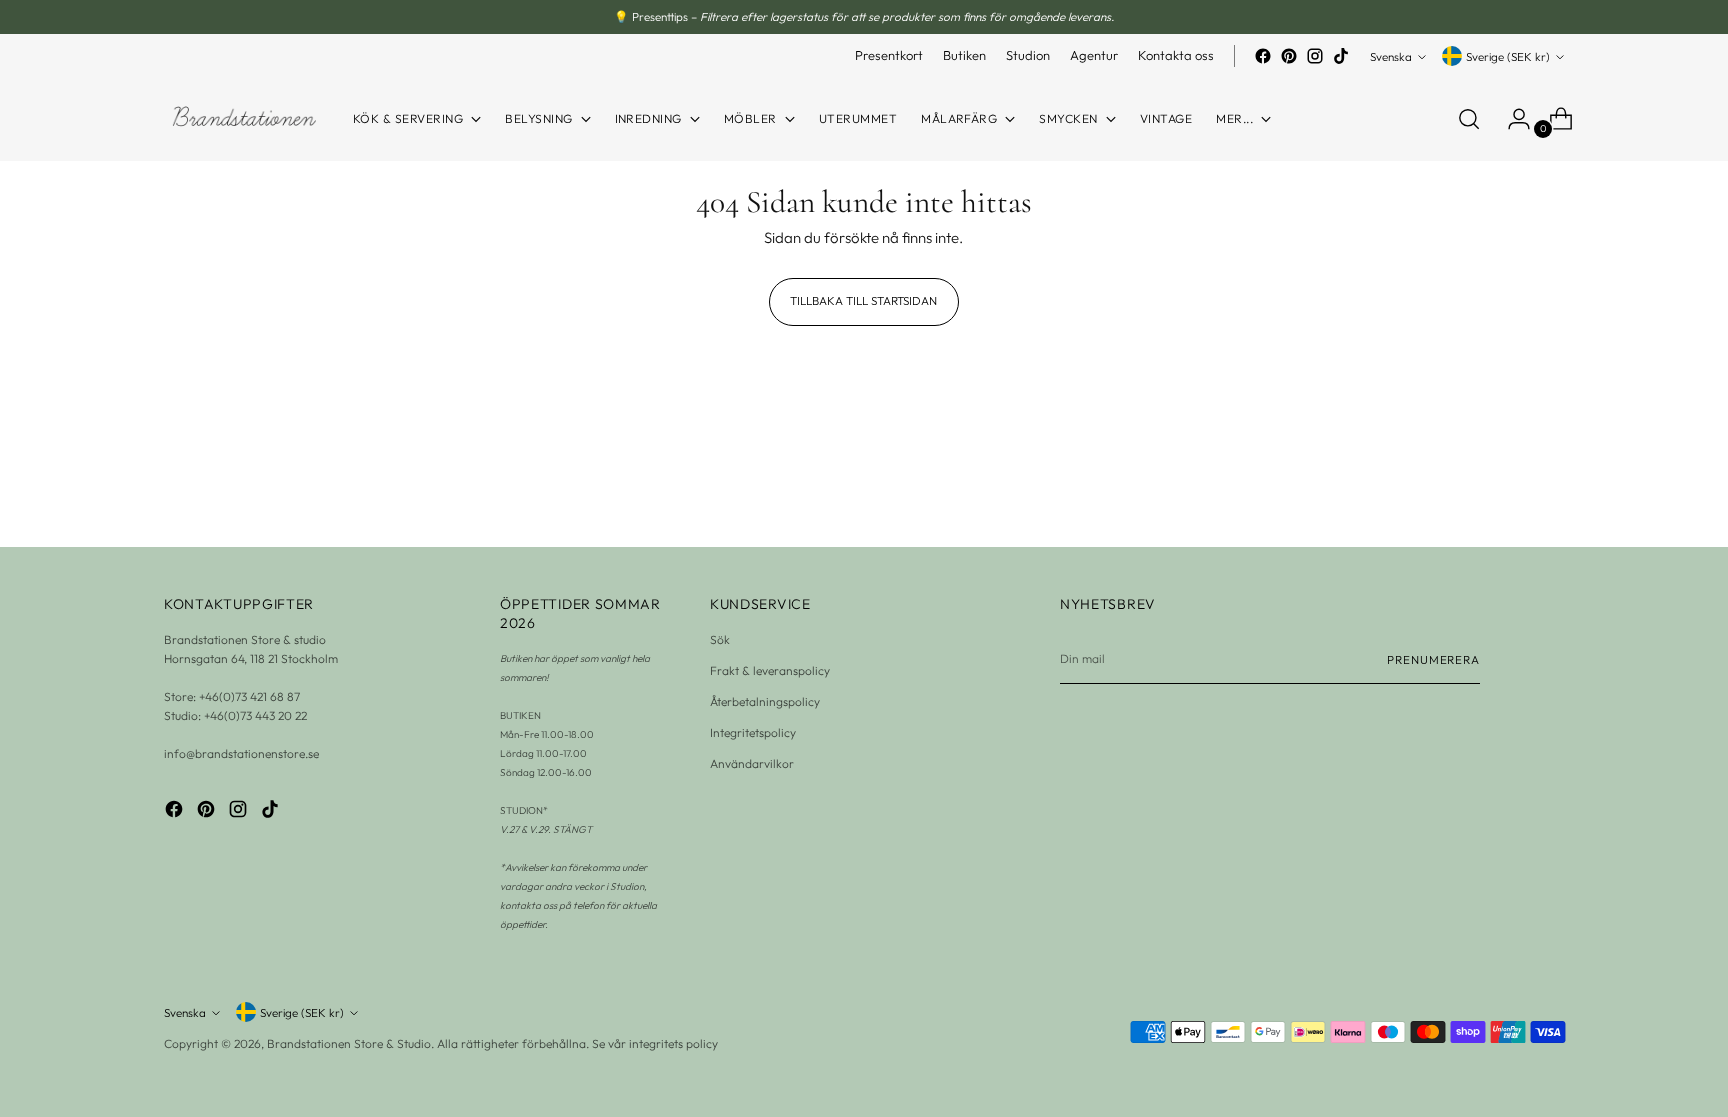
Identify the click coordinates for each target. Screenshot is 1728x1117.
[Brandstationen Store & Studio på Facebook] (1263, 56)
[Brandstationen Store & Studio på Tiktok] (1341, 56)
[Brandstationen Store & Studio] (244, 119)
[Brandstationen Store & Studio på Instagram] (1315, 56)
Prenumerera (1433, 659)
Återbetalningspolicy (765, 701)
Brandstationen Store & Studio (349, 1043)
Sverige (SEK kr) (1508, 56)
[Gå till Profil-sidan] (1511, 119)
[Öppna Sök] (1469, 119)
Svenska (1391, 56)
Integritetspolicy (753, 732)
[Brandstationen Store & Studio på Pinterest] (1289, 56)
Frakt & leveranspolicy (770, 670)
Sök (720, 639)
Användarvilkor (752, 763)
